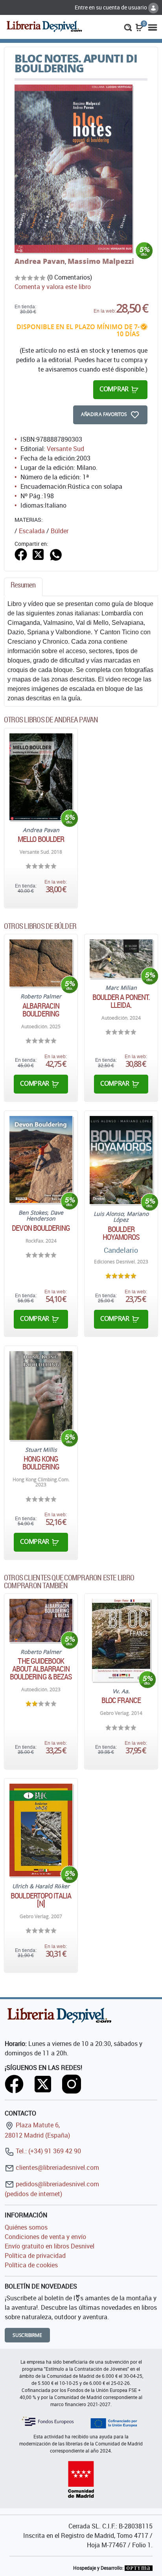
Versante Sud (65, 449)
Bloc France (121, 1700)
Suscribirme (27, 2335)
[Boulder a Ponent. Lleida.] (121, 959)
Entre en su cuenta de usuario (111, 7)
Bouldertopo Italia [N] (41, 1900)
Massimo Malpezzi (101, 261)
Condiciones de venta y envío (45, 2237)
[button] (128, 27)
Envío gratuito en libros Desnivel (50, 2246)
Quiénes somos (26, 2227)
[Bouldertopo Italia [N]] (41, 1830)
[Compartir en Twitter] (38, 554)
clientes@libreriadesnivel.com (57, 2167)
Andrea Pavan (40, 261)
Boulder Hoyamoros (121, 1233)
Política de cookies (31, 2265)
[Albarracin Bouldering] (41, 963)
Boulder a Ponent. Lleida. (121, 1001)
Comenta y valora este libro (53, 287)
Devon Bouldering (41, 1228)
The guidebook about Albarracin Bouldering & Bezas (41, 1669)
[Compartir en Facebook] (21, 554)
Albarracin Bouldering (41, 1010)
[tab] (23, 587)
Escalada (32, 531)
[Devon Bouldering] (41, 1159)
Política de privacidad (35, 2256)
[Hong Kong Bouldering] (41, 1396)
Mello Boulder (41, 839)
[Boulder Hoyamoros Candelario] (121, 1160)
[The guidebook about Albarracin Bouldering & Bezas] (41, 1620)
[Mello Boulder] (41, 777)
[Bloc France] (121, 1640)
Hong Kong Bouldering (41, 1463)
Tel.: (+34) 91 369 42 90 (48, 2151)
